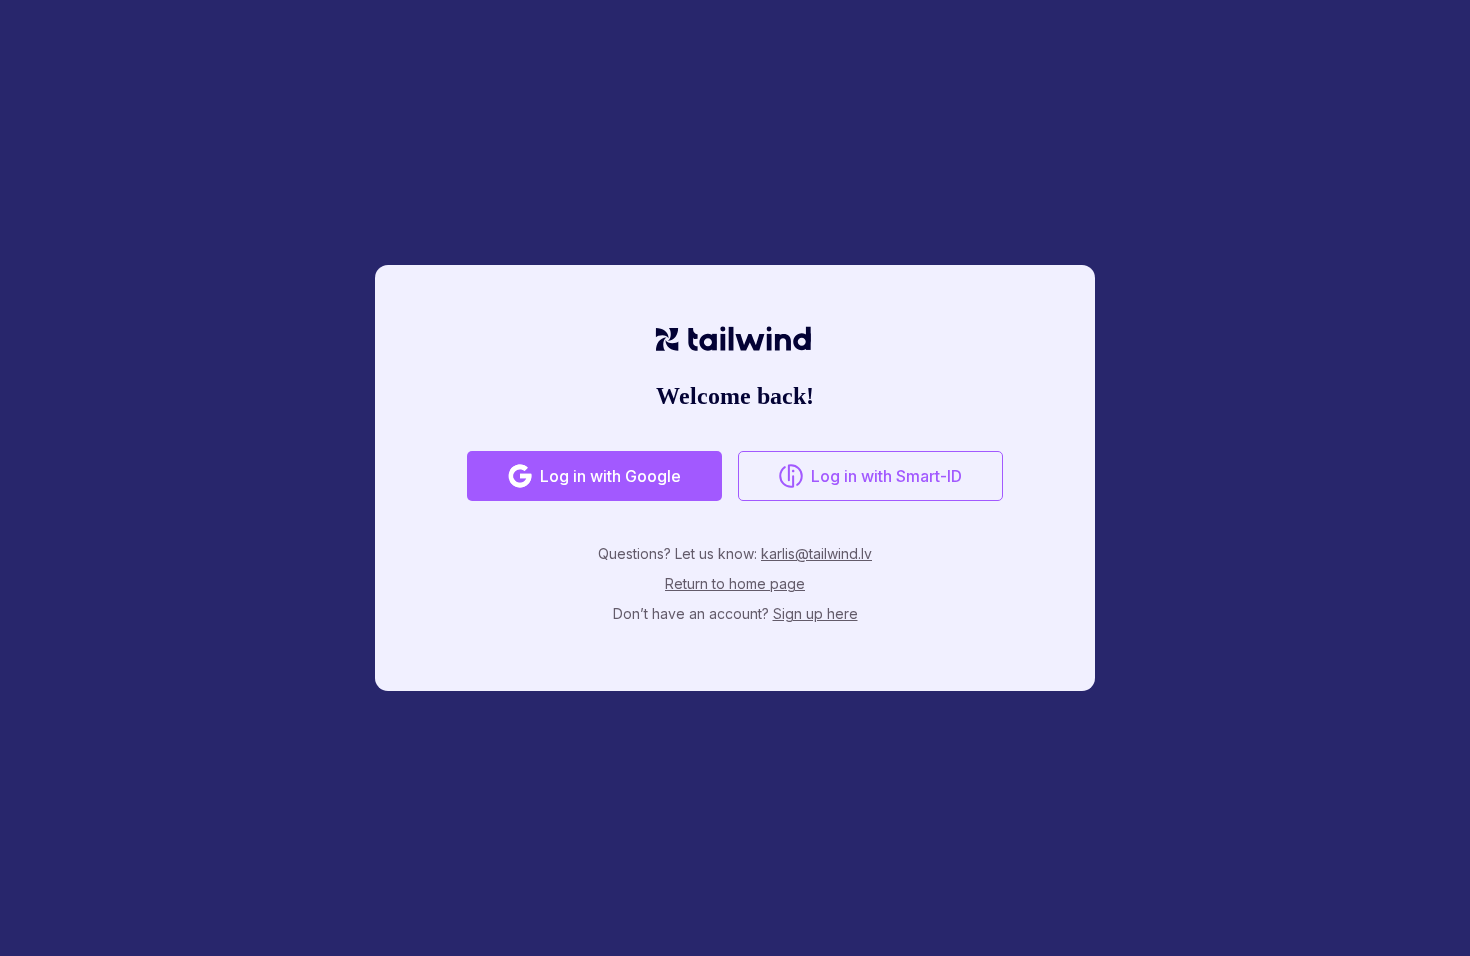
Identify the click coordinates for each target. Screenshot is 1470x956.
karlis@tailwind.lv (816, 553)
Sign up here (815, 613)
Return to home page (735, 583)
